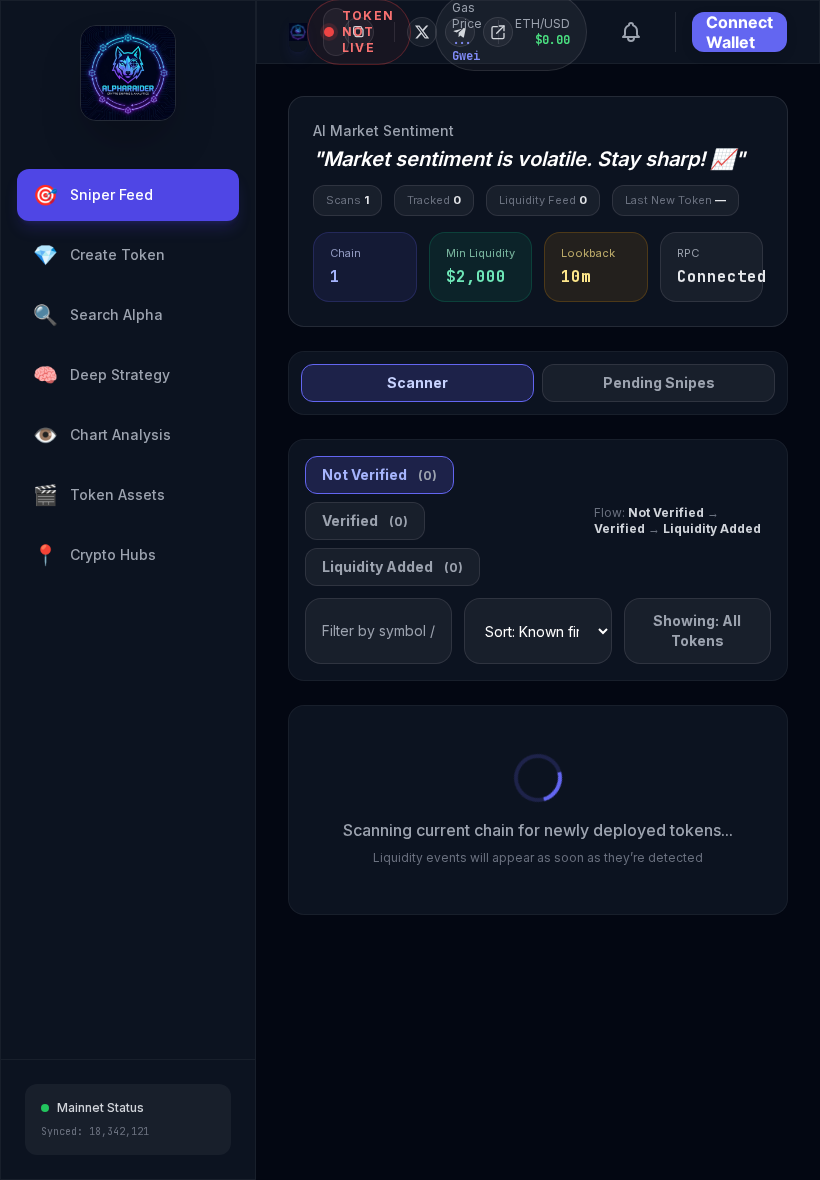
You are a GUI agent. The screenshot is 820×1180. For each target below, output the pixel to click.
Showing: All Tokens (697, 630)
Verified (365, 520)
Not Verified (379, 474)
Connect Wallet (739, 32)
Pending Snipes (659, 382)
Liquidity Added (392, 566)
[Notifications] (631, 32)
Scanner (417, 382)
